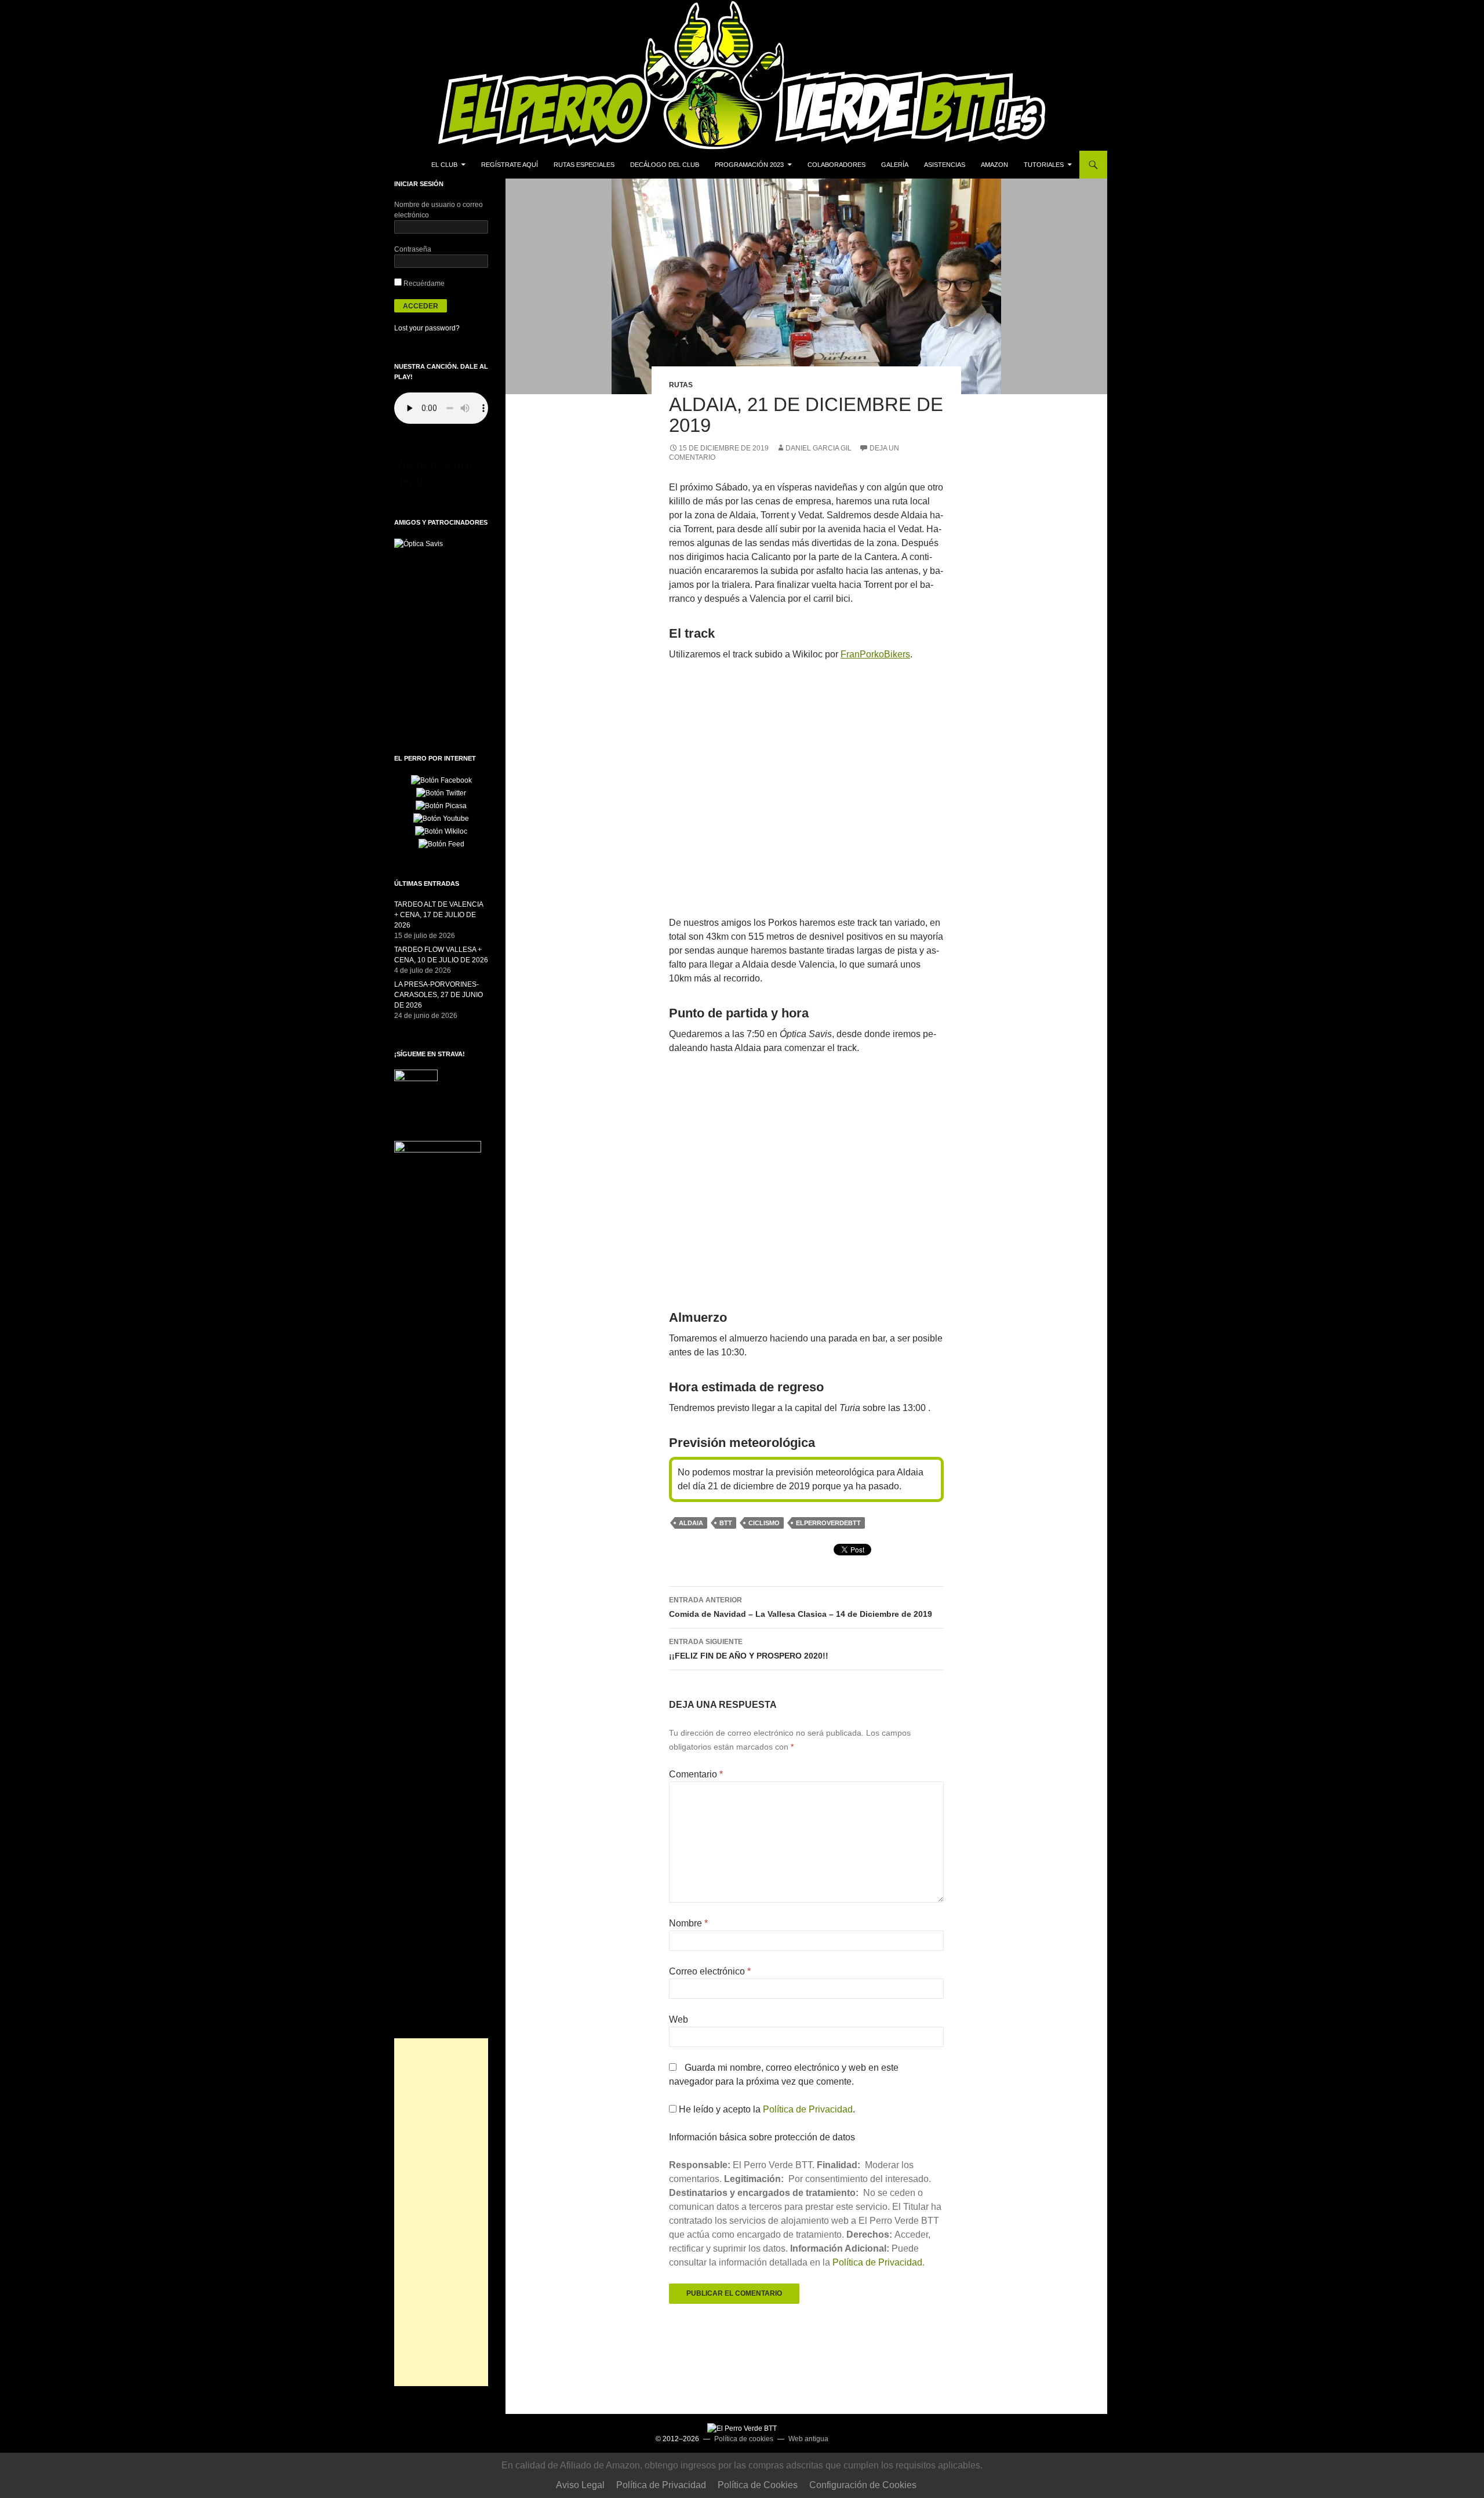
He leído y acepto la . (766, 2109)
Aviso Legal (580, 2485)
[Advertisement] (441, 2212)
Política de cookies (744, 2439)
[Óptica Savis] (419, 543)
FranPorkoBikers (875, 654)
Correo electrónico (710, 1971)
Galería (895, 165)
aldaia (691, 1523)
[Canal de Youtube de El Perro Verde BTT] (441, 818)
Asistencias (945, 165)
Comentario (696, 1774)
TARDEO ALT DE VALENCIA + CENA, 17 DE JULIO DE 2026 (439, 915)
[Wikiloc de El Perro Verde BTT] (441, 831)
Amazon (994, 165)
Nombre (688, 1923)
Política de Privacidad (808, 2109)
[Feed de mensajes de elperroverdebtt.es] (441, 843)
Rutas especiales (584, 165)
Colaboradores (836, 165)
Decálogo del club (665, 165)
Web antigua (808, 2439)
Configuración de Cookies (863, 2485)
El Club (444, 165)
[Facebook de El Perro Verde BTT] (441, 780)
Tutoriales (1044, 165)
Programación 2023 (749, 165)
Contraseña (413, 249)
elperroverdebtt (828, 1523)
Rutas (681, 385)
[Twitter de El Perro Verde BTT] (441, 792)
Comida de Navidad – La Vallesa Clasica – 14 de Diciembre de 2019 (801, 1607)
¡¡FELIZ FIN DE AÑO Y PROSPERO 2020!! (749, 1649)
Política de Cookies (758, 2485)
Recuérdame (423, 283)
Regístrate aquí (510, 165)
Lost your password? (427, 328)
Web (679, 2019)
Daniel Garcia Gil (819, 448)
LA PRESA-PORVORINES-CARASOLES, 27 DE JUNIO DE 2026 (439, 995)
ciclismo (764, 1523)
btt (726, 1523)
